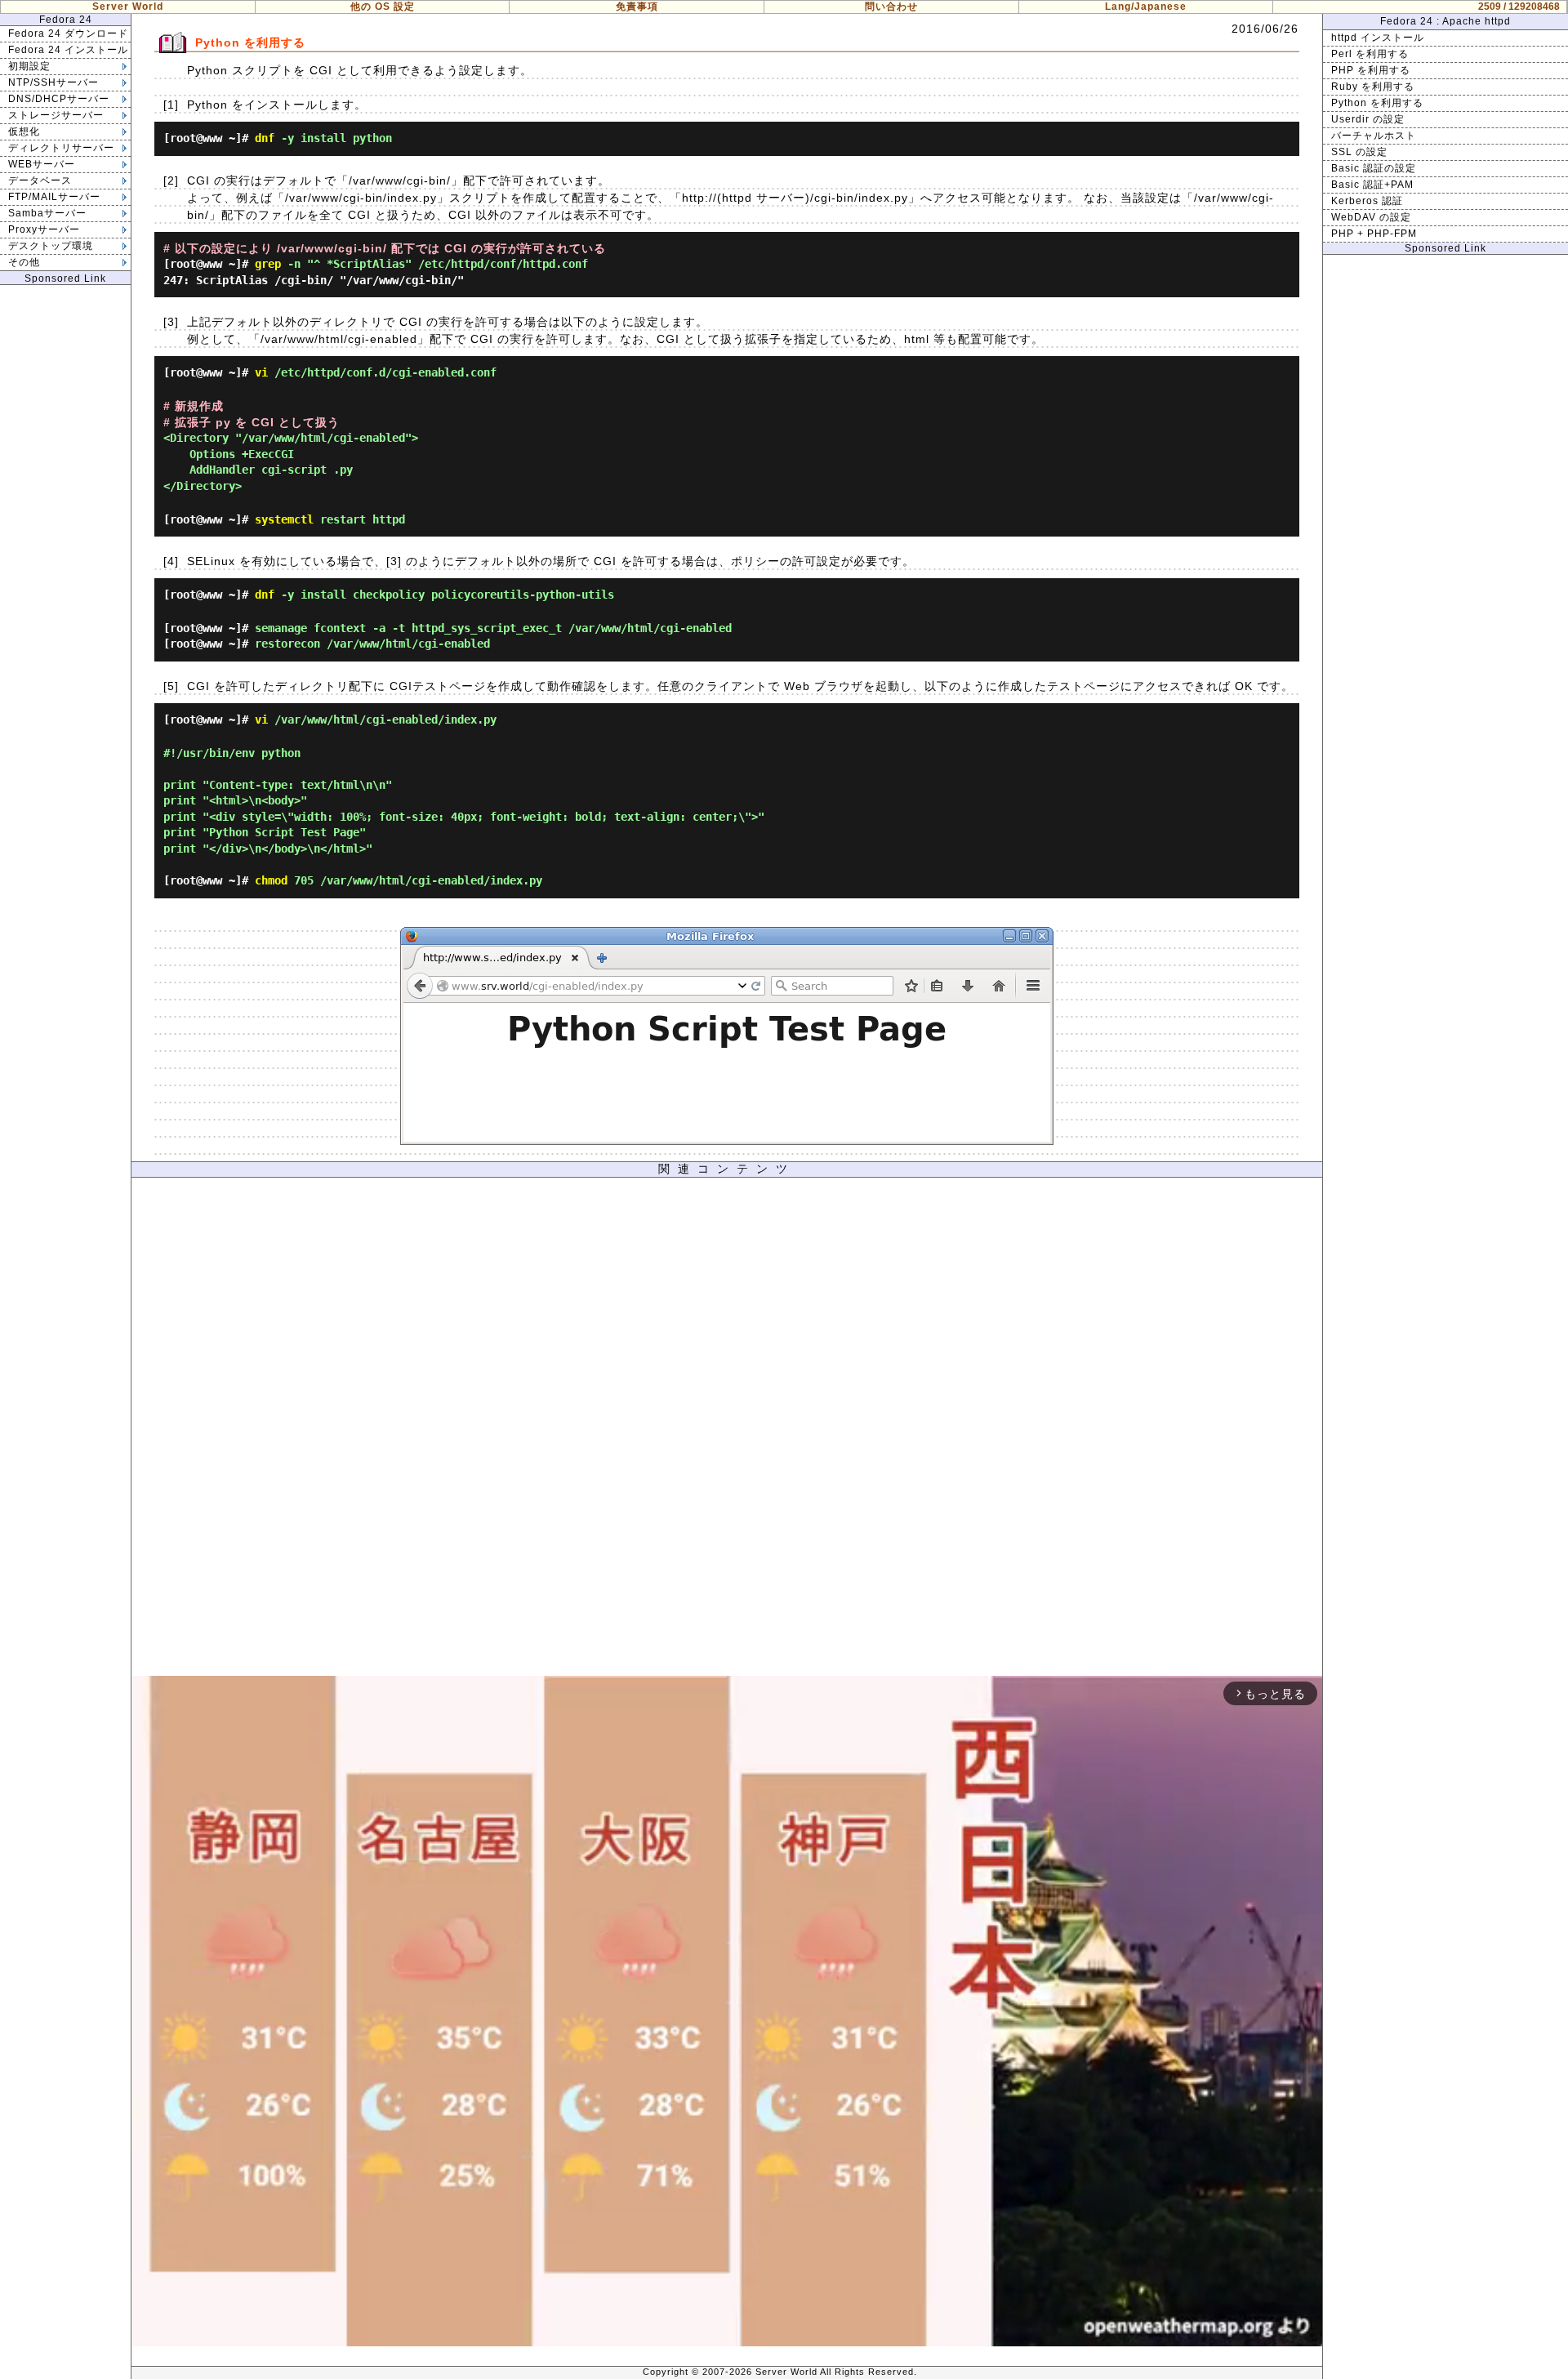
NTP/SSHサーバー (53, 82)
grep (268, 264)
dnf (265, 138)
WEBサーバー (42, 164)
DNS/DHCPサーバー (59, 99)
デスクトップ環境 (51, 246)
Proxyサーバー (44, 229)
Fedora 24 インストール (68, 50)
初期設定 (29, 66)
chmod (271, 880)
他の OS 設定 (383, 7)
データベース (40, 180)
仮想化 (24, 131)
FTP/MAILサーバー (54, 197)
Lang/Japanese (1146, 7)
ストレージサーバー (56, 115)
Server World (128, 7)
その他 (24, 262)
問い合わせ (891, 7)
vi (261, 372)
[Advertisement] (727, 1431)
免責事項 (637, 7)
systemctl (284, 519)
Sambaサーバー (47, 213)
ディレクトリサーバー (61, 148)
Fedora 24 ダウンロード (68, 33)
